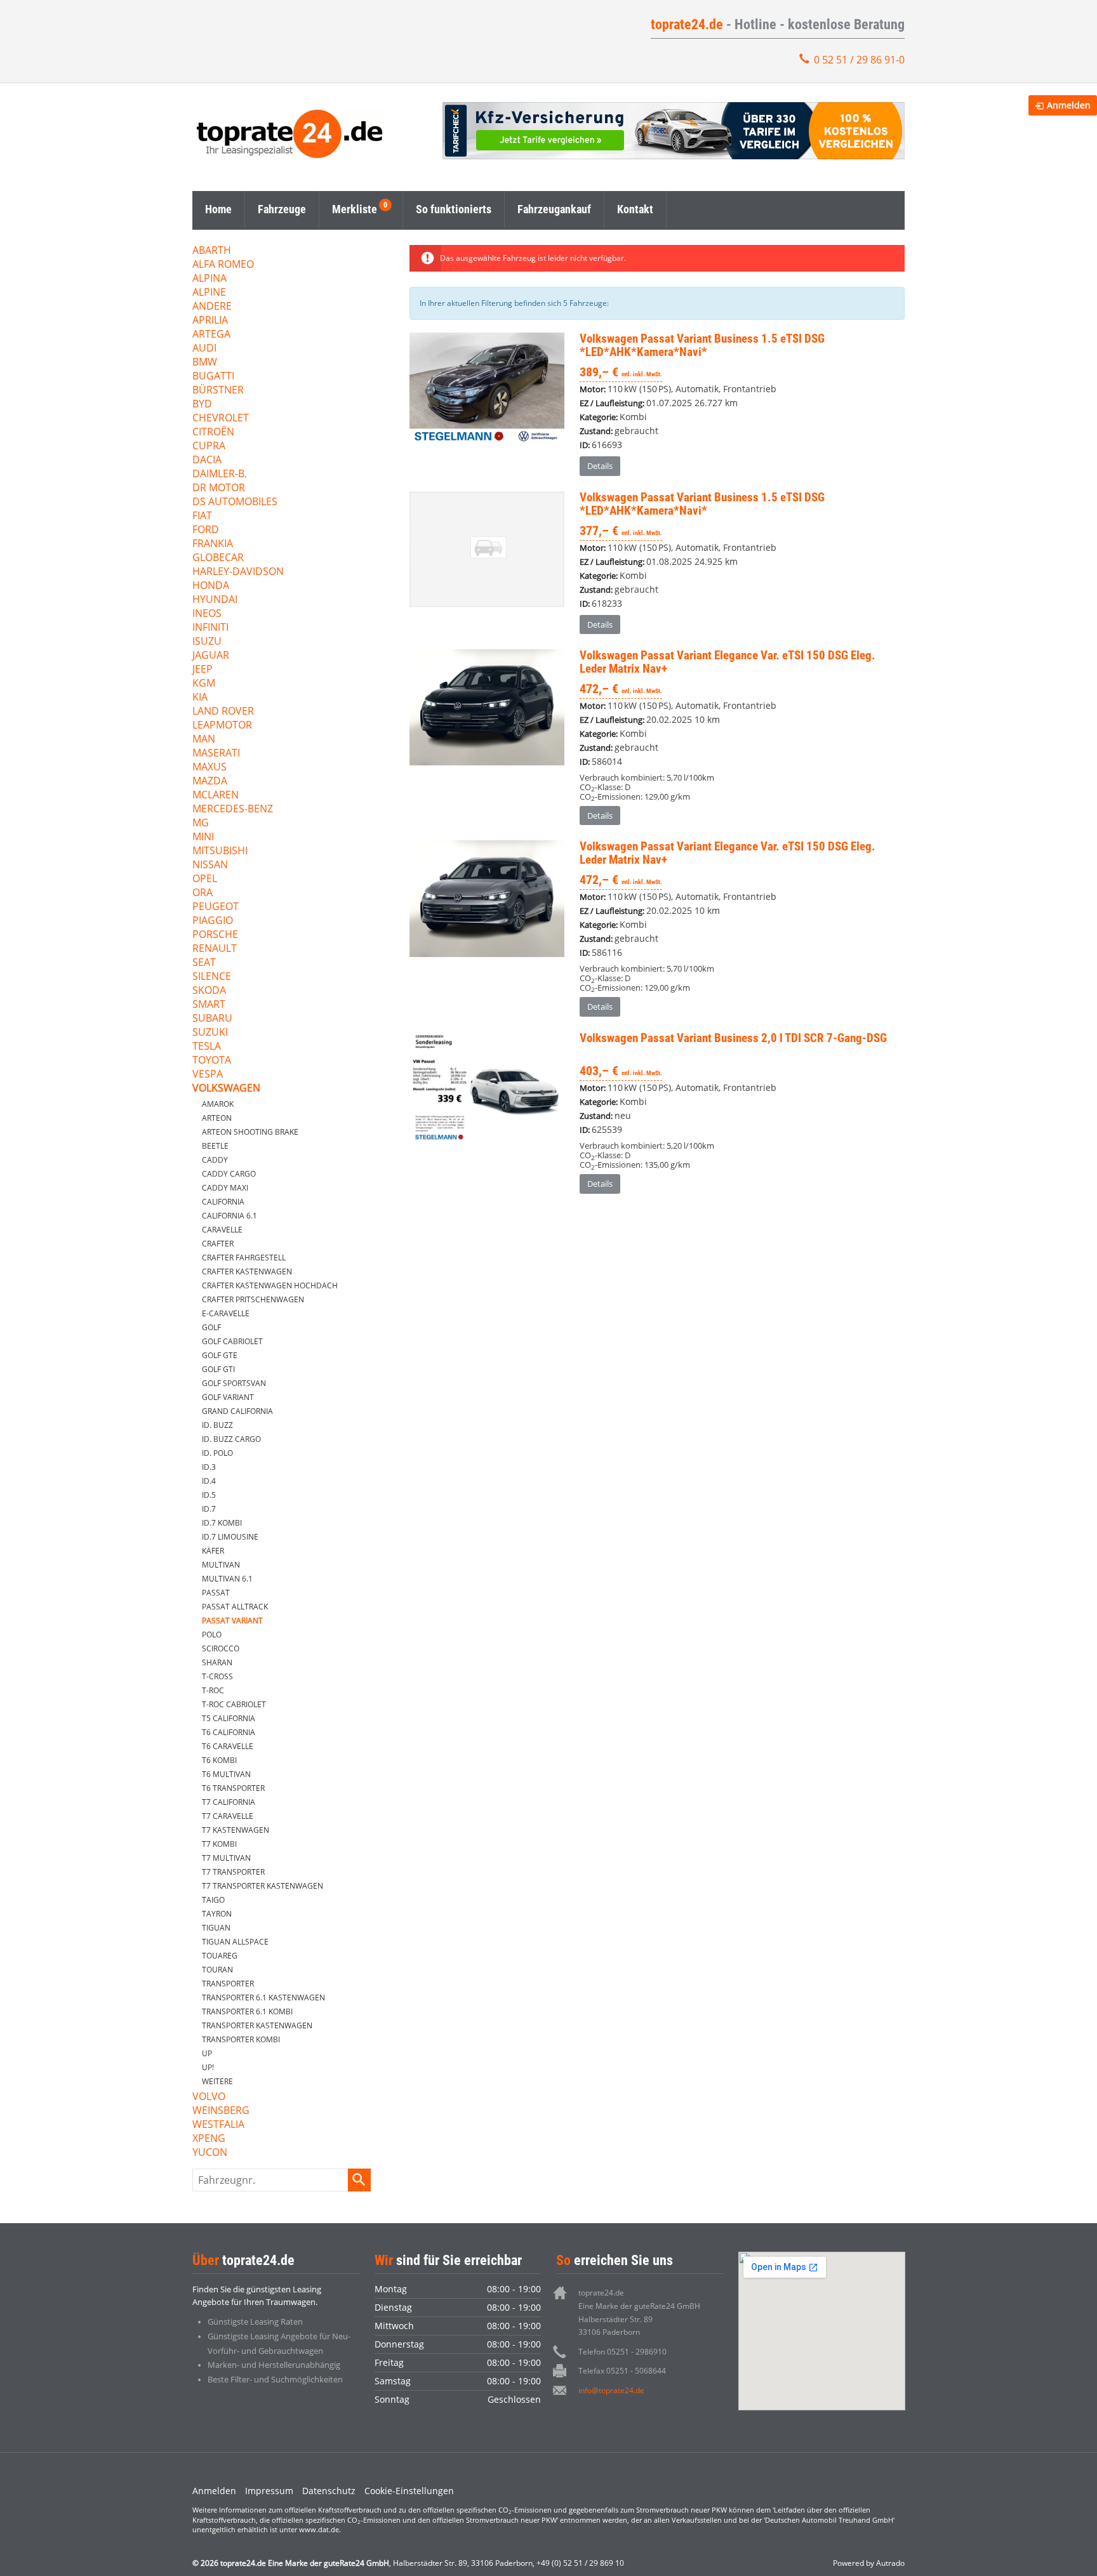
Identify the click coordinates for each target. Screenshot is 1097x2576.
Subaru (212, 1019)
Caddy (215, 1160)
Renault (215, 949)
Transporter (228, 1984)
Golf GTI (218, 1369)
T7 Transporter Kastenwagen (263, 1886)
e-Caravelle (226, 1313)
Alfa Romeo (223, 265)
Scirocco (221, 1648)
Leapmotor (222, 726)
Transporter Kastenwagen (257, 2025)
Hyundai (215, 600)
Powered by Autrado (869, 2563)
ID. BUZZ (217, 1425)
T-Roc (213, 1690)
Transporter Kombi (241, 2039)
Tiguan (216, 1928)
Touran (217, 1970)
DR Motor (219, 488)
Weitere (217, 2081)
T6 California (229, 1732)
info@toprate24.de (611, 2390)
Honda (211, 586)
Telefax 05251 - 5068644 (622, 2371)
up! (208, 2067)
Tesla (207, 1047)
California (223, 1202)
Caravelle (222, 1230)
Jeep (203, 670)
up (207, 2053)
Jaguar (211, 656)
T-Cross (217, 1676)
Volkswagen (226, 1089)
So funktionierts (454, 209)
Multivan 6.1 (227, 1579)
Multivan (221, 1565)
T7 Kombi (219, 1844)
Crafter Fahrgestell (244, 1258)
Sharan (217, 1662)
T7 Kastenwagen (236, 1830)
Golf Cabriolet (232, 1341)
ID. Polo (217, 1453)
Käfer (213, 1551)
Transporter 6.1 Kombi (247, 2011)
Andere (212, 307)
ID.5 (209, 1495)
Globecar (218, 558)
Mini (203, 837)
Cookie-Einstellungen (409, 2491)
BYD (202, 405)
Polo (212, 1635)
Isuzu (207, 642)
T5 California (229, 1718)
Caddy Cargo (229, 1174)
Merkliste (355, 209)
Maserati (216, 754)
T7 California (229, 1802)
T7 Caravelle (228, 1816)
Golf (211, 1327)
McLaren (216, 796)
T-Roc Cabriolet (234, 1704)
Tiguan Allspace (235, 1942)
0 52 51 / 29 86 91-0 (859, 60)
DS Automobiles (235, 502)
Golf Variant (228, 1397)
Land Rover (223, 712)
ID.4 (209, 1481)
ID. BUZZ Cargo (231, 1439)
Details (600, 466)
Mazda (210, 782)
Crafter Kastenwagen (247, 1271)
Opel (205, 879)
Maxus (209, 768)
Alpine (209, 293)
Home (218, 209)
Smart (209, 1005)
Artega (211, 335)
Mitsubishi (220, 851)
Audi (204, 349)
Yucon (210, 2153)
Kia (200, 698)
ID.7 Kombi (222, 1523)
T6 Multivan (226, 1774)
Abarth (212, 251)
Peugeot (216, 907)
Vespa (208, 1075)
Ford (206, 530)
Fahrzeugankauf (554, 209)
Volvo (209, 2097)
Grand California (237, 1411)
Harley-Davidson (238, 572)
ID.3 (209, 1467)
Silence (212, 977)
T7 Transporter (233, 1872)
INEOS (207, 614)
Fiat (202, 516)
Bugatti (213, 377)
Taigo (213, 1900)
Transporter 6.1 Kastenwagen (263, 1998)
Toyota (212, 1061)
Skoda (209, 991)
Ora (203, 893)
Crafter (218, 1244)
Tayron (217, 1914)
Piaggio (213, 921)
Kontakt (635, 209)
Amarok (218, 1104)
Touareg (220, 1956)
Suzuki (210, 1033)
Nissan (210, 865)
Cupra (209, 446)
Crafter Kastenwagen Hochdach (270, 1285)
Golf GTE (220, 1355)
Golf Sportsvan (234, 1383)
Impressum (269, 2491)
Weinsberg (221, 2111)
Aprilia (210, 321)
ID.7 (209, 1509)
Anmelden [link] (1069, 105)
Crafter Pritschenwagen (253, 1299)
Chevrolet (221, 419)
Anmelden (214, 2491)
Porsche (215, 935)
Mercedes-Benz (233, 809)
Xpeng (209, 2139)
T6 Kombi (219, 1760)
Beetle (215, 1146)
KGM (204, 684)
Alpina (209, 279)
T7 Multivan (226, 1858)
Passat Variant (232, 1621)
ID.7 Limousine (230, 1537)
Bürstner (218, 391)
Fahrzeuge (282, 209)
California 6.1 (229, 1216)
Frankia (213, 544)
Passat (216, 1593)
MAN (204, 740)
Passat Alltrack (235, 1607)
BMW (205, 363)
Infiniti (210, 628)
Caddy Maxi (225, 1188)
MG (201, 823)
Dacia (207, 460)
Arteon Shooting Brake (250, 1132)
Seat (204, 963)
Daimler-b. (220, 474)
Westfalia (218, 2125)
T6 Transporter (233, 1788)
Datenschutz (329, 2491)
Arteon (217, 1118)
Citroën (213, 433)
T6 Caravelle (228, 1746)
